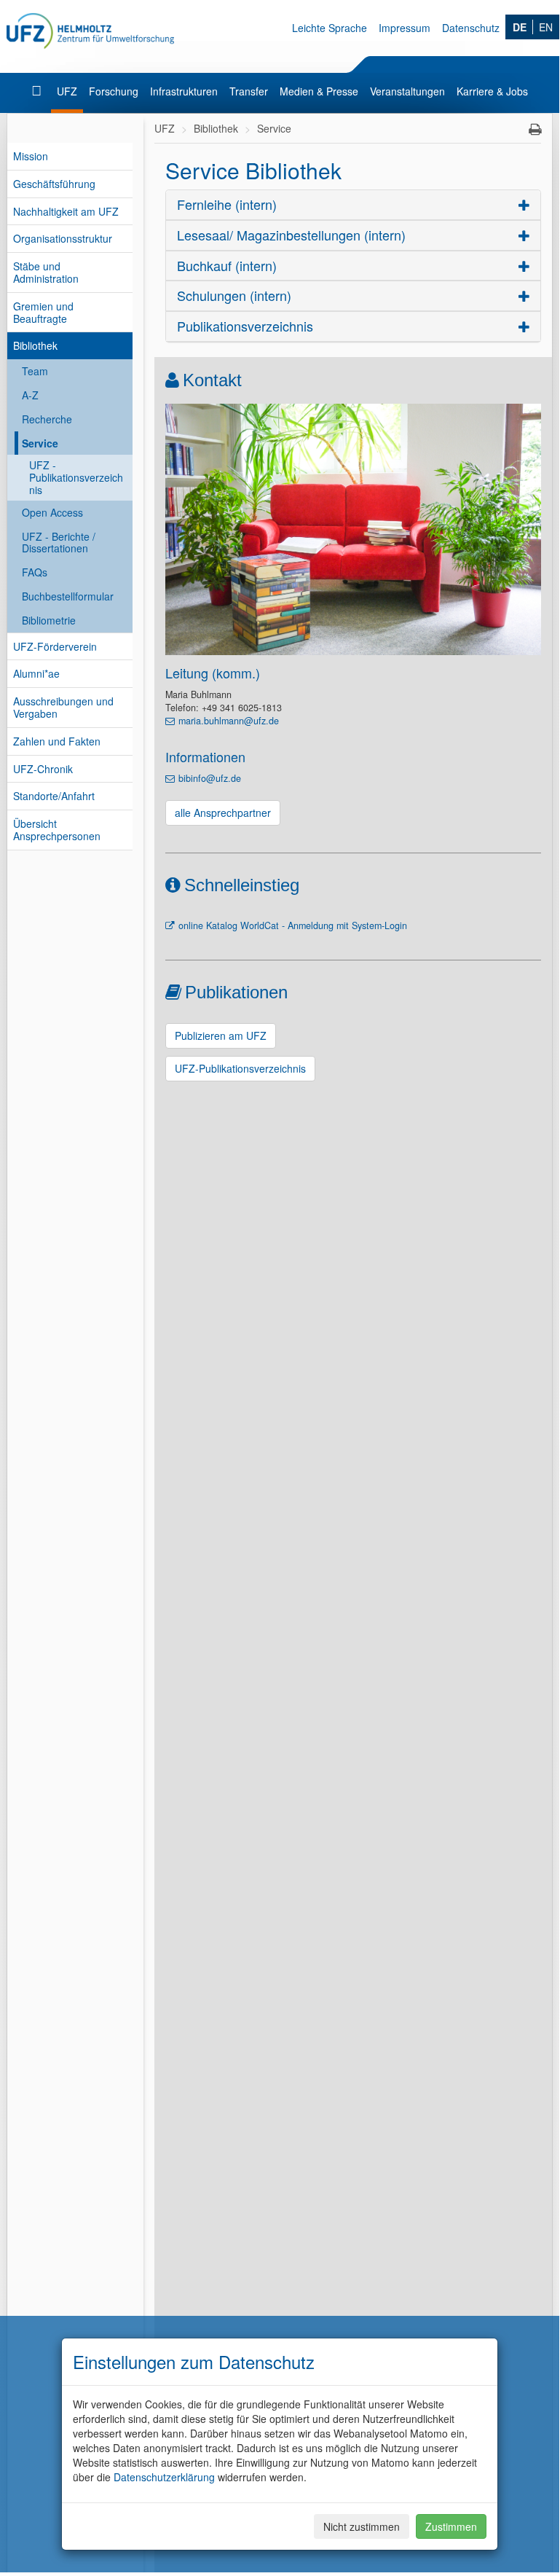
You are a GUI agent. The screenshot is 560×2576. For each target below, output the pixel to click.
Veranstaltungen (407, 91)
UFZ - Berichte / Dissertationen (59, 543)
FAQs (35, 572)
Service (40, 443)
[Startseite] (38, 91)
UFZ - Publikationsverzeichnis (76, 477)
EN (546, 27)
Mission (31, 156)
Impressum (405, 28)
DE (520, 27)
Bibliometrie (49, 620)
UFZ (67, 91)
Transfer (249, 91)
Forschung (114, 91)
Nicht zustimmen (362, 2526)
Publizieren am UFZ (221, 1036)
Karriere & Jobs (492, 91)
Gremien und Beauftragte (43, 312)
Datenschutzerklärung (164, 2477)
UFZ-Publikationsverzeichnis (240, 1068)
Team (35, 371)
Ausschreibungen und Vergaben (63, 707)
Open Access (52, 512)
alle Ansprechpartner (223, 813)
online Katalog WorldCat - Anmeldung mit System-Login (293, 925)
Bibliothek (35, 345)
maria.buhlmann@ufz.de (229, 721)
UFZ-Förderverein (55, 646)
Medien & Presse (319, 91)
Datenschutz (471, 28)
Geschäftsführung (54, 184)
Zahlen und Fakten (57, 741)
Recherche (47, 419)
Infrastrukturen (184, 91)
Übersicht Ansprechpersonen (57, 830)
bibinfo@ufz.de (210, 778)
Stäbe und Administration (46, 272)
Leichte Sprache (330, 28)
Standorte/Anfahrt (54, 796)
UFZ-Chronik (43, 769)
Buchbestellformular (68, 596)
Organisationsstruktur (63, 238)
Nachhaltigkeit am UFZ (66, 211)
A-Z (30, 395)
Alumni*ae (36, 673)
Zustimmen (451, 2526)
